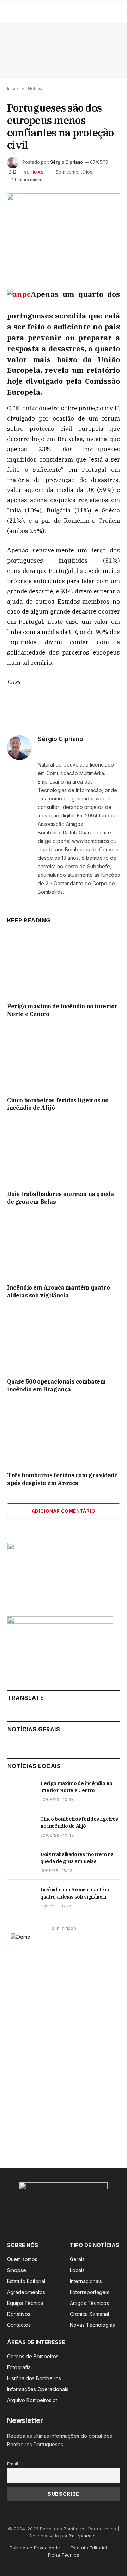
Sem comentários (74, 172)
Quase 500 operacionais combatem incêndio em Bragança (56, 1385)
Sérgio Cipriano (66, 162)
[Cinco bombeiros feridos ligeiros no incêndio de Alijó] (64, 1059)
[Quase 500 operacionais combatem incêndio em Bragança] (64, 1340)
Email (13, 2464)
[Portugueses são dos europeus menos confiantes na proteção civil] (64, 230)
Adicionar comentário (64, 1511)
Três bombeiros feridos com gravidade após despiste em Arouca (62, 1479)
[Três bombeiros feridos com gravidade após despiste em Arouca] (64, 1434)
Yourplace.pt (83, 2536)
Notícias (34, 172)
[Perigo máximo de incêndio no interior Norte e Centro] (64, 965)
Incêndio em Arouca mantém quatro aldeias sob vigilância (58, 1291)
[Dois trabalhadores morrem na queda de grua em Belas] (64, 1153)
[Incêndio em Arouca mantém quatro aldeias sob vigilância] (64, 1247)
